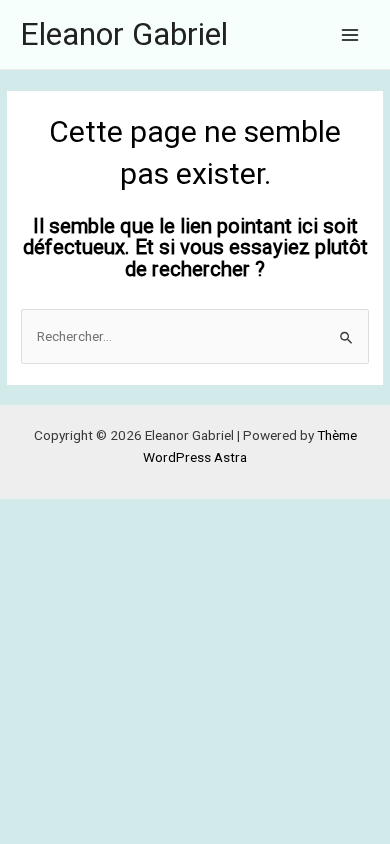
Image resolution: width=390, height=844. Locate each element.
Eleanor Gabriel (124, 34)
